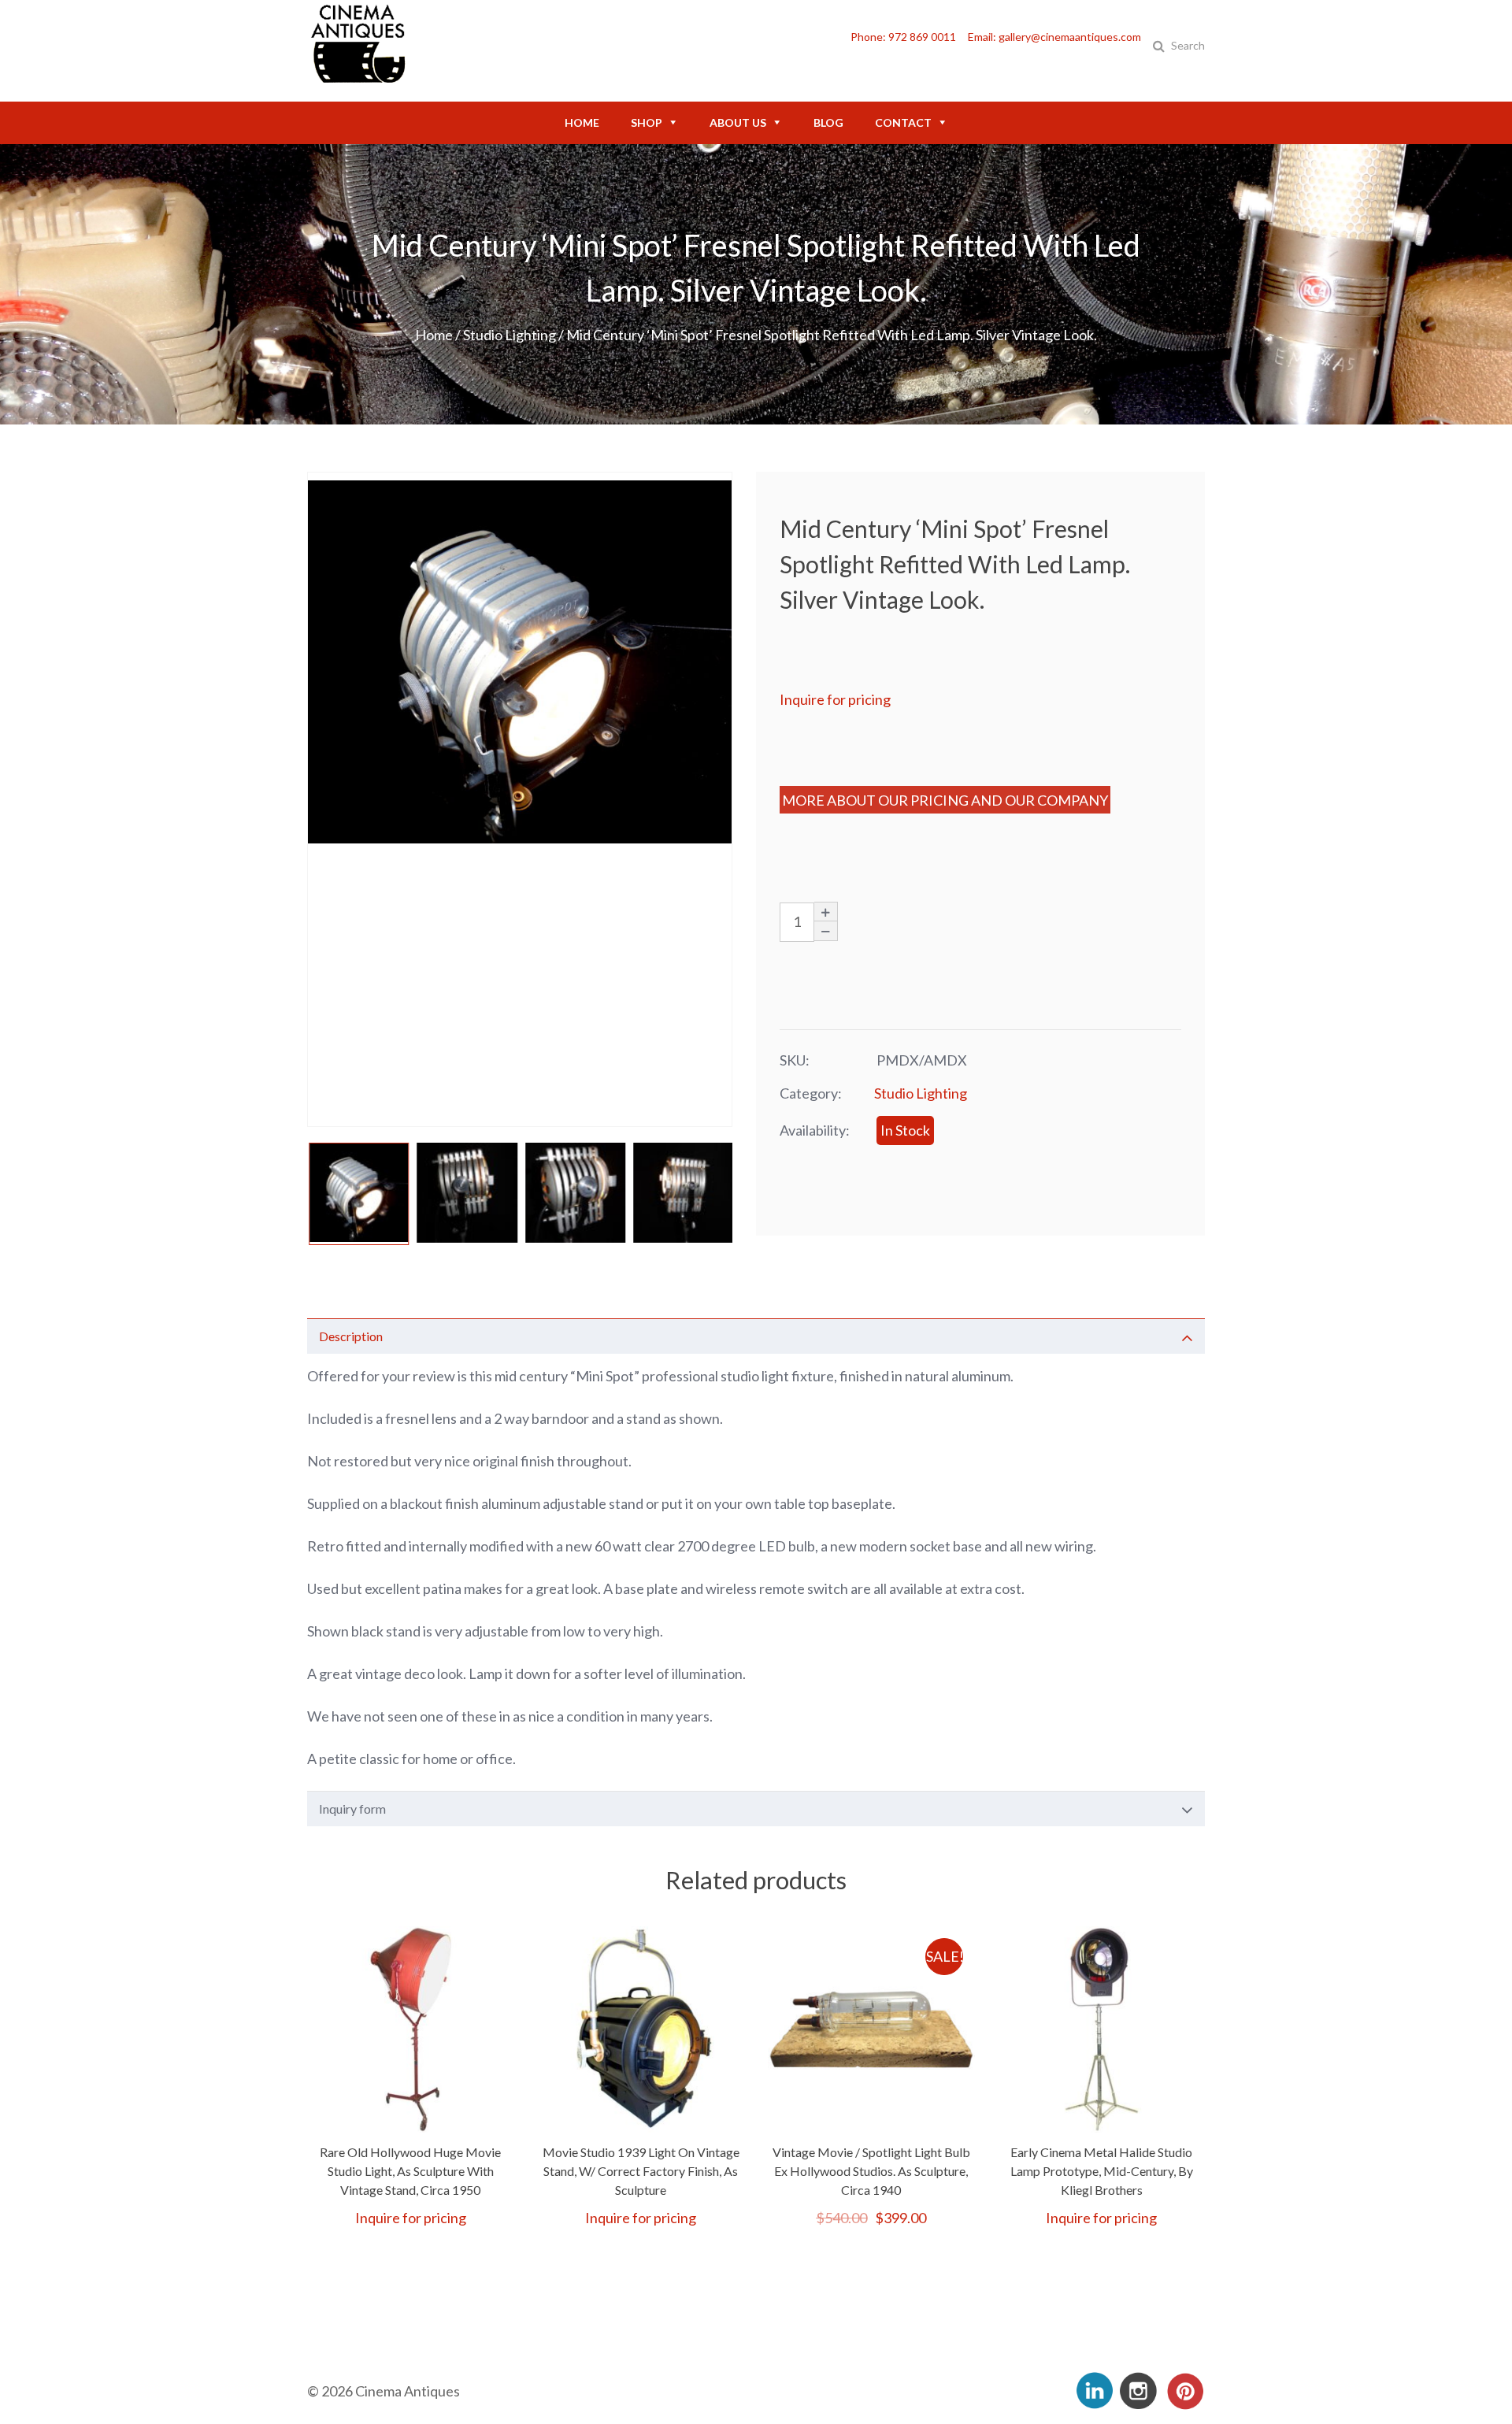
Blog (828, 122)
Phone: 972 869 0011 (903, 37)
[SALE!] (871, 2124)
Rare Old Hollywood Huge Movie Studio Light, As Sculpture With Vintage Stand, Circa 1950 (410, 2171)
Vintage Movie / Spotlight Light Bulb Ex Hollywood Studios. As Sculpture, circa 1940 (871, 2171)
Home (582, 122)
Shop (647, 122)
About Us (738, 122)
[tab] (756, 1336)
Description (351, 1336)
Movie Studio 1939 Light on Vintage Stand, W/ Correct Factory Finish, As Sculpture (641, 2171)
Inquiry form (352, 1809)
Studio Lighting (510, 335)
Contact (903, 122)
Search (1188, 45)
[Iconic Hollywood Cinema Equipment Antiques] (358, 79)
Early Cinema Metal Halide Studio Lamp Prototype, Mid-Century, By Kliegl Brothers (1102, 2171)
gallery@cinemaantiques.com (1070, 37)
